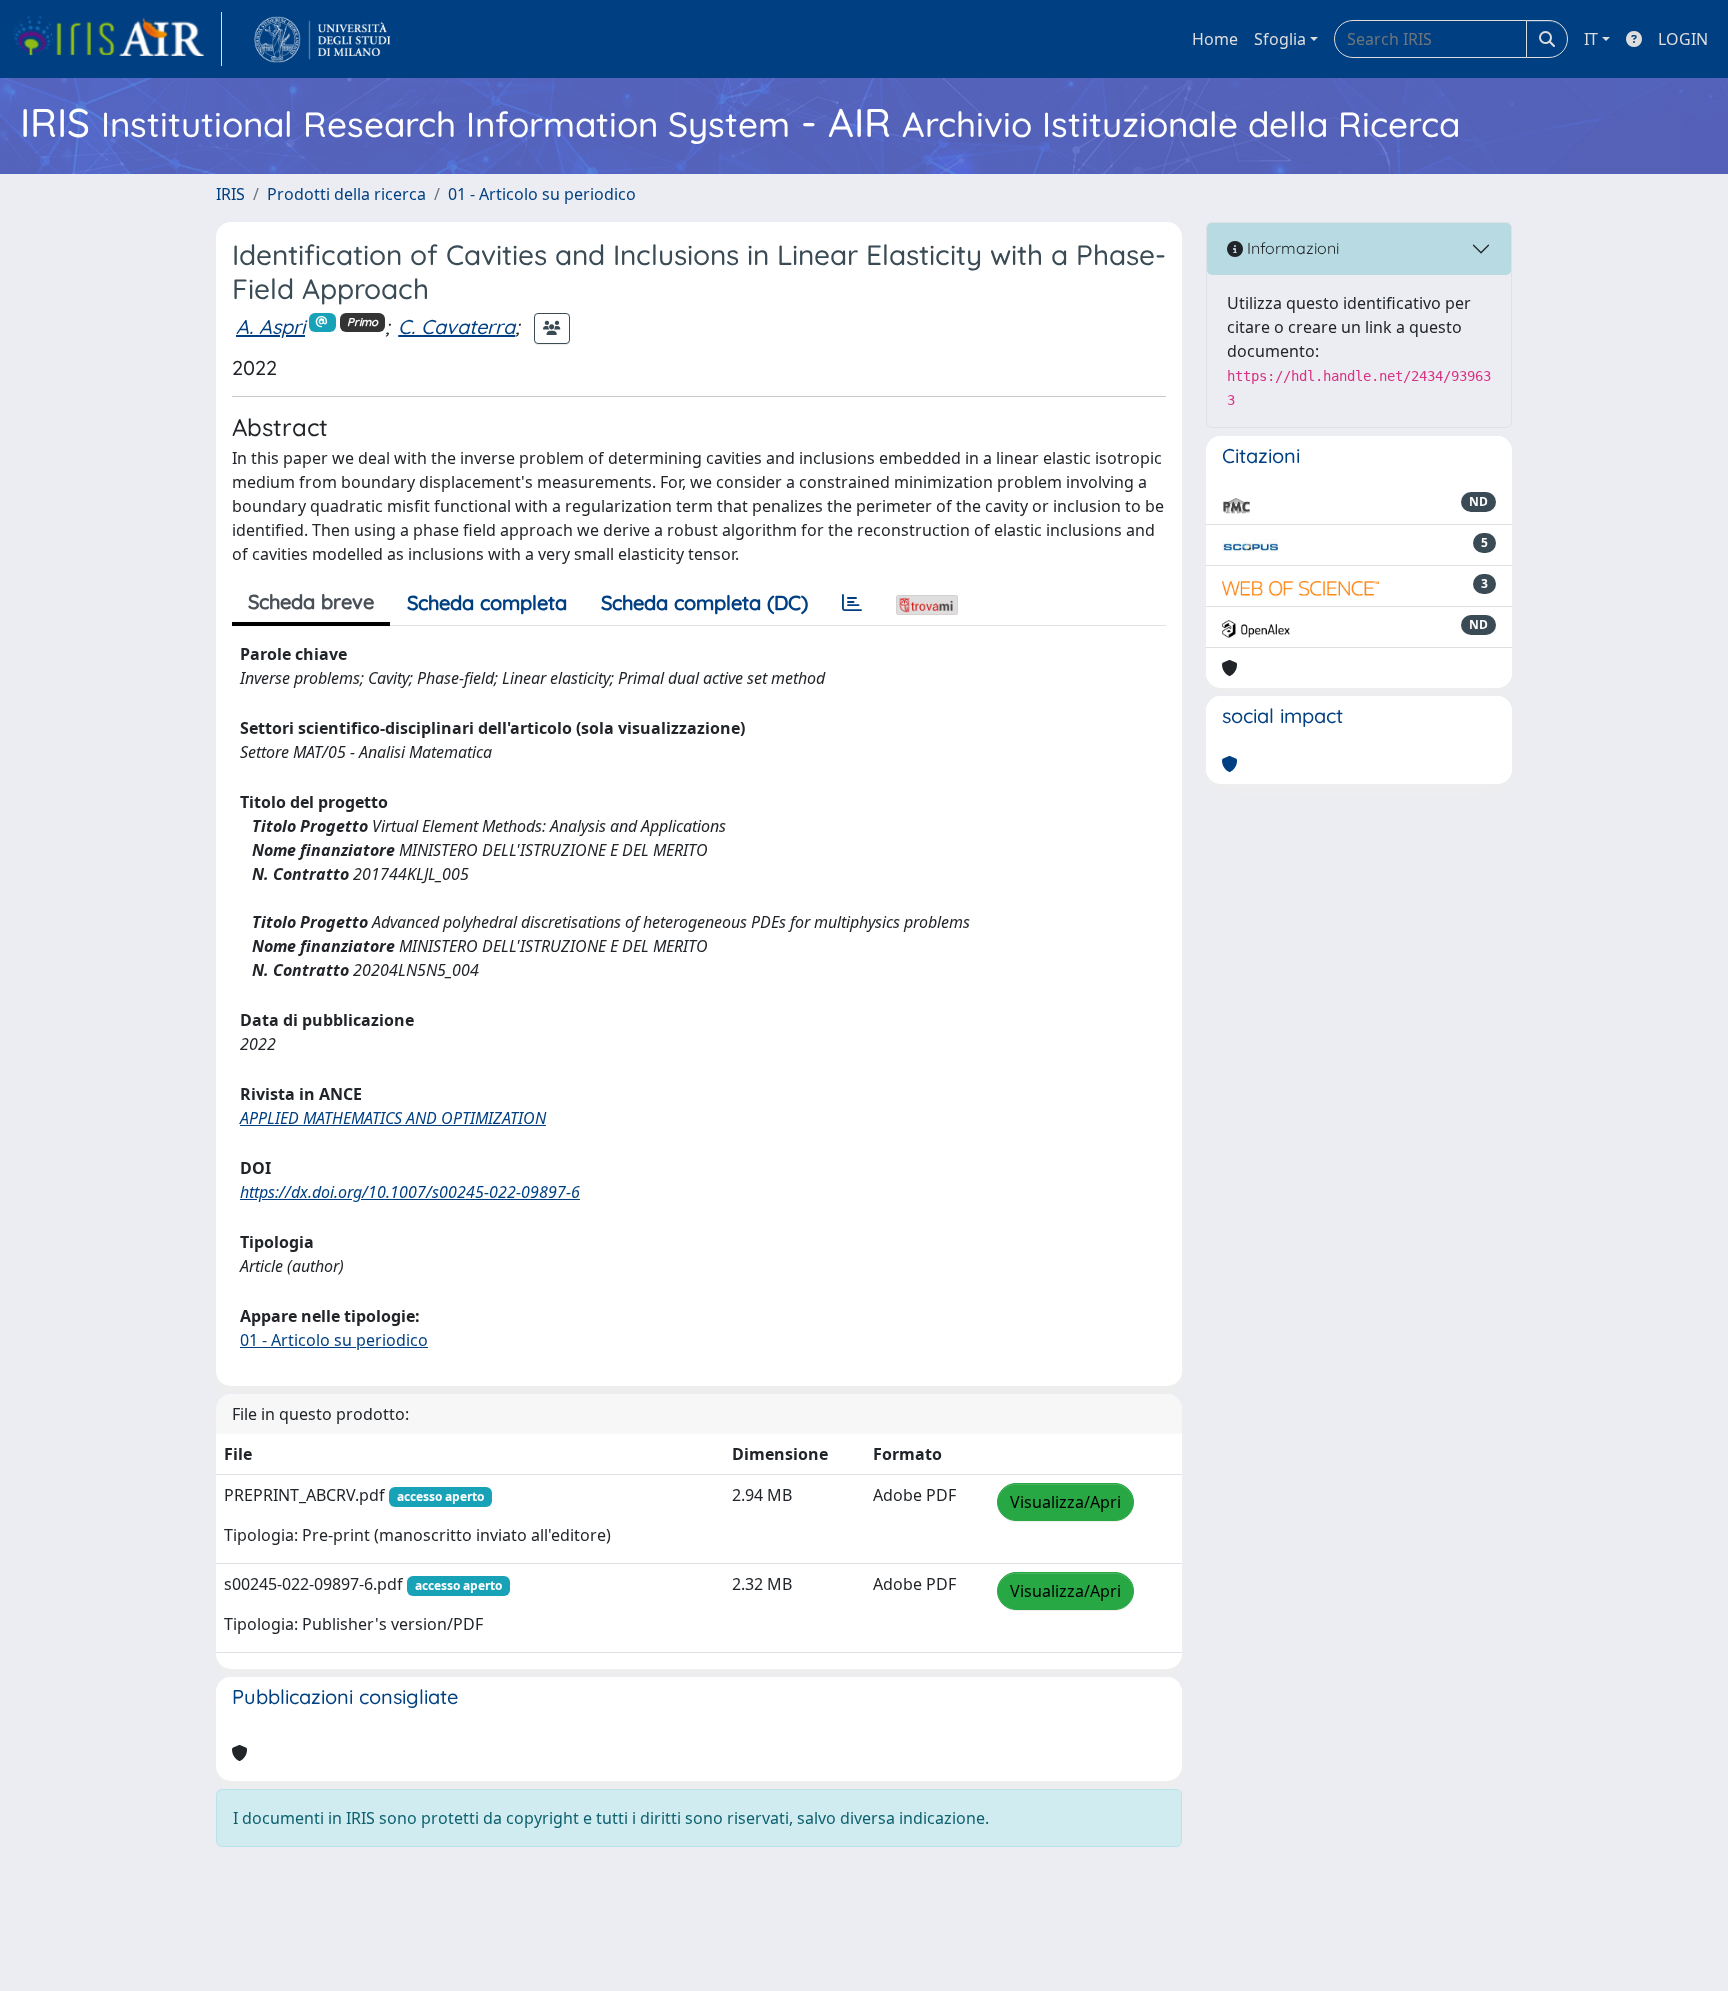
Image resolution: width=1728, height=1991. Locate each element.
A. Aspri (270, 326)
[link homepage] (117, 39)
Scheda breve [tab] (311, 601)
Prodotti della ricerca (346, 194)
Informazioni (1291, 248)
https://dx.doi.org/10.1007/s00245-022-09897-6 (410, 1192)
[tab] (852, 603)
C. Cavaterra (456, 326)
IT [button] (1591, 39)
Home (1215, 39)
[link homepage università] (322, 39)
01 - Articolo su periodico (542, 194)
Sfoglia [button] (1280, 39)
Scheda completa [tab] (487, 602)
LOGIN (1683, 39)
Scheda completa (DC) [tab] (704, 602)
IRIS (230, 194)
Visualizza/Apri (1065, 1502)
